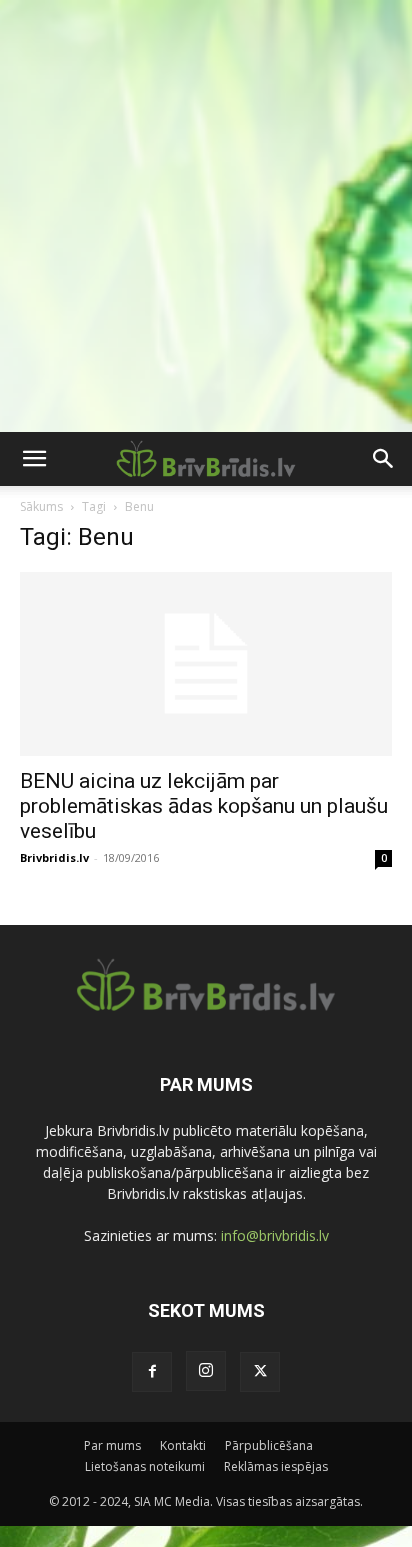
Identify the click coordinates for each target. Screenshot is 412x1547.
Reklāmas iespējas (276, 1466)
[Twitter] (260, 1372)
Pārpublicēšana (269, 1445)
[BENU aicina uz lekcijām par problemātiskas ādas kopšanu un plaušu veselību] (206, 664)
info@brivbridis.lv (275, 1235)
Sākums (41, 506)
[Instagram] (206, 1371)
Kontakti (183, 1445)
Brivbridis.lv (54, 857)
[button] (34, 459)
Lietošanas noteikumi (145, 1466)
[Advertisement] (206, 216)
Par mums (112, 1445)
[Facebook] (152, 1372)
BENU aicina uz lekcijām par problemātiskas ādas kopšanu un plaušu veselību (204, 806)
